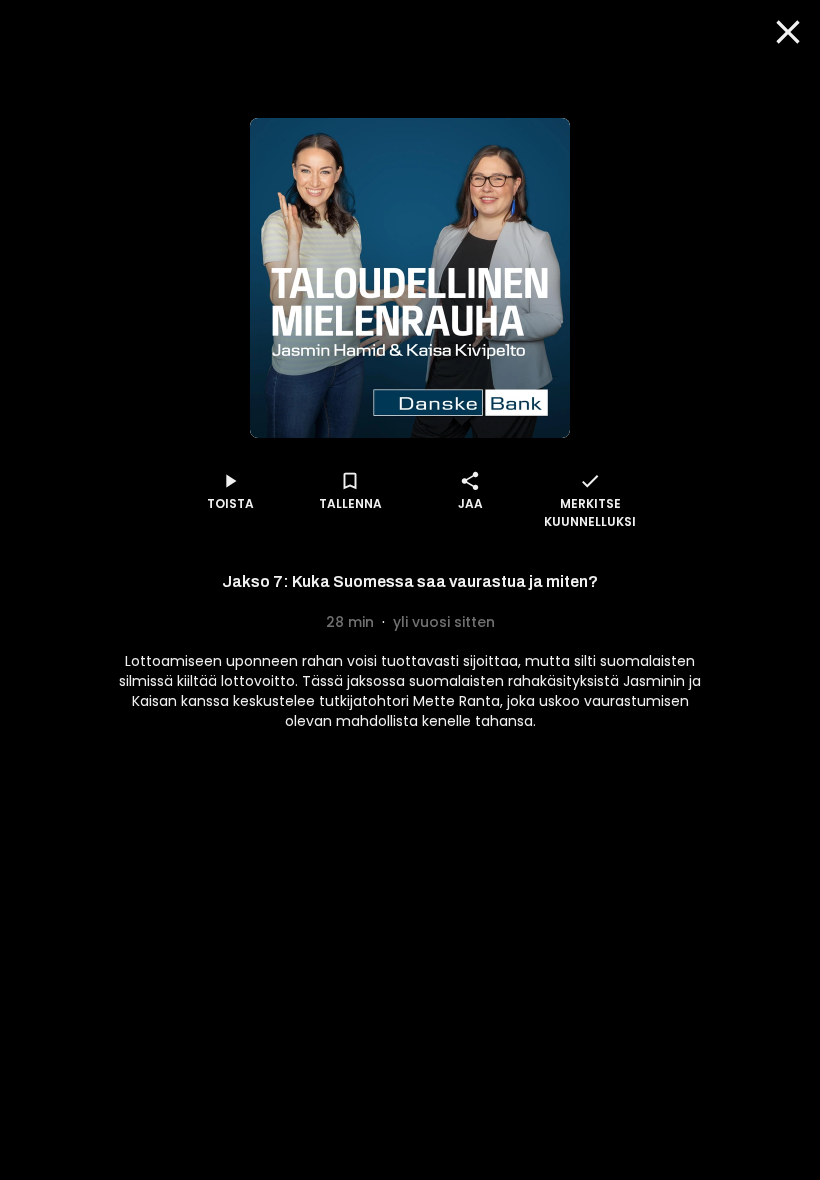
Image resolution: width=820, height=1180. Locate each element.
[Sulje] (788, 32)
